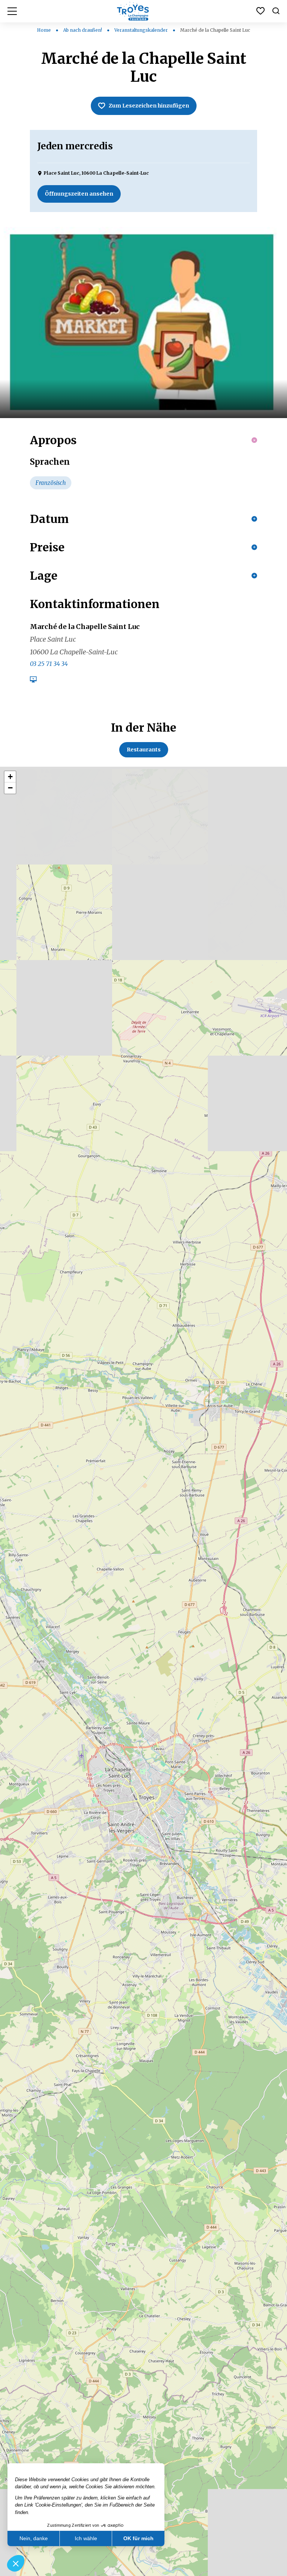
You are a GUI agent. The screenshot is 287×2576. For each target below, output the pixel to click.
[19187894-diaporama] (143, 323)
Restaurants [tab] (144, 750)
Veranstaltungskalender (142, 30)
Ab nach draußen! (83, 30)
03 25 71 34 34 (49, 664)
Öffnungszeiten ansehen (79, 194)
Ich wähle (86, 2538)
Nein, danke (34, 2538)
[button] (16, 2563)
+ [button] (10, 777)
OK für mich (138, 2538)
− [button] (10, 788)
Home (44, 30)
